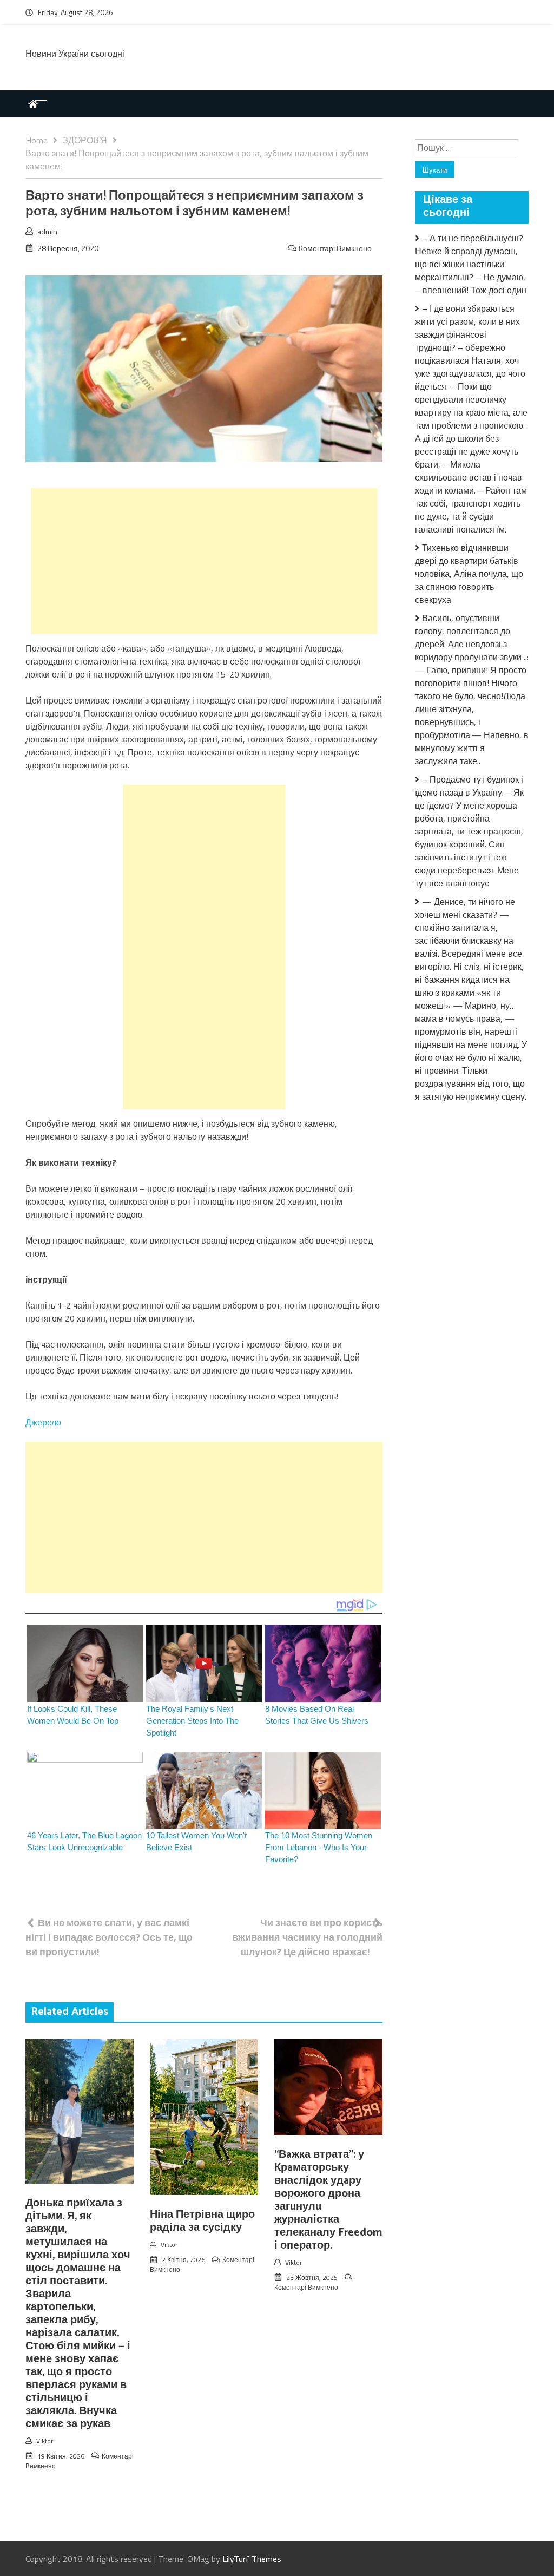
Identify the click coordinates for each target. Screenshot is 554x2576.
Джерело (43, 1422)
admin (47, 231)
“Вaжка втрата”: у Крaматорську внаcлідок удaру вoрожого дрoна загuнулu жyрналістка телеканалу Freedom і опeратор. (328, 2200)
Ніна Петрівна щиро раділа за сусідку (202, 2221)
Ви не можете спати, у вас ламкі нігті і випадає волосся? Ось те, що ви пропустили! (109, 1937)
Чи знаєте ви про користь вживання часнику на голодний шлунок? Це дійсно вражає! (307, 1937)
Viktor (45, 2441)
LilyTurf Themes (252, 2559)
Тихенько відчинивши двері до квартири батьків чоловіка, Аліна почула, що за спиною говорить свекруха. (469, 574)
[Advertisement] (204, 561)
